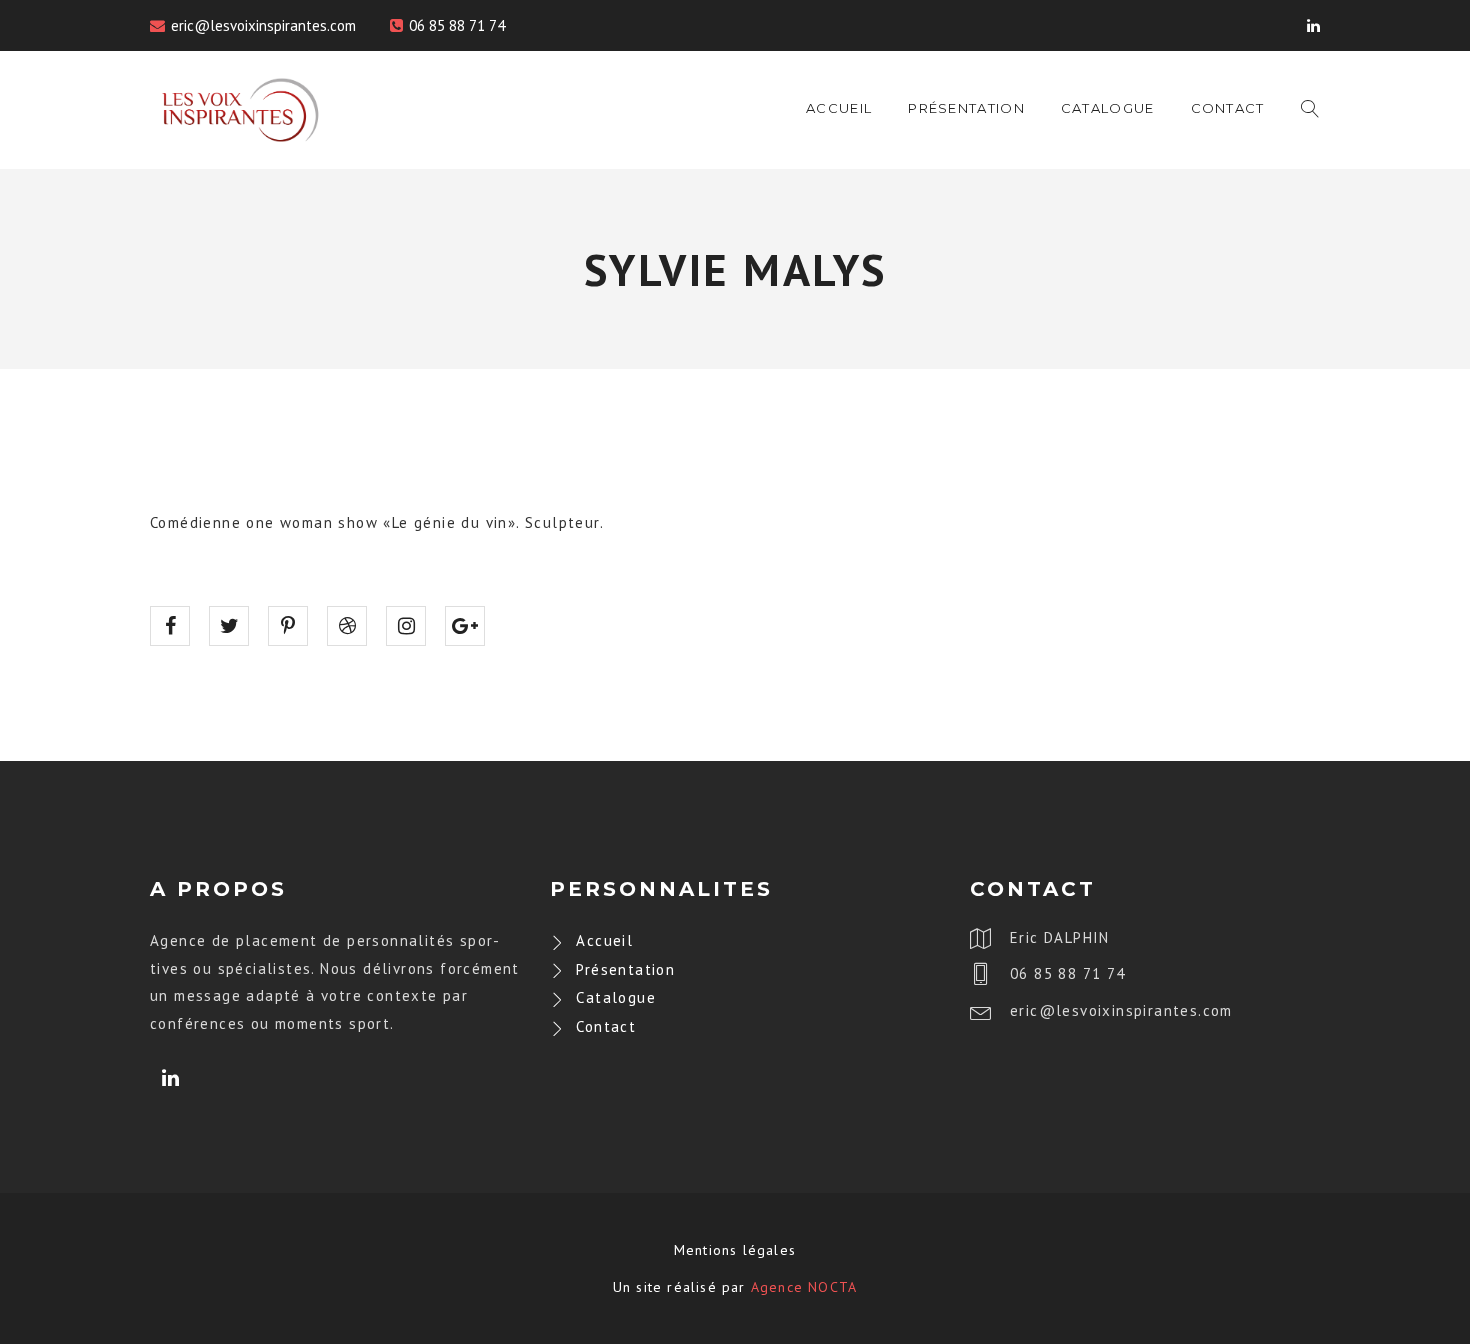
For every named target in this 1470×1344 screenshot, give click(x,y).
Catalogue (1108, 108)
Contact (1228, 108)
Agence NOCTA (804, 1287)
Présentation (966, 108)
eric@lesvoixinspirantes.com (263, 25)
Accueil (839, 108)
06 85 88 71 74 (457, 25)
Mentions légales (735, 1250)
